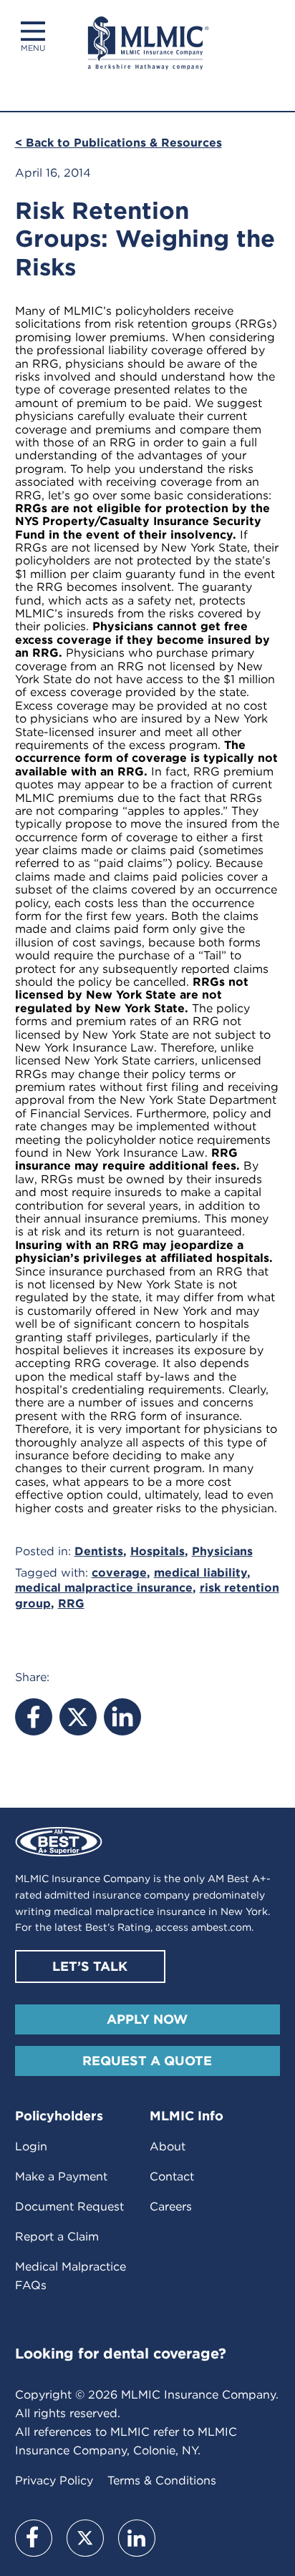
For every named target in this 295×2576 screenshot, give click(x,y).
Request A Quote (147, 2061)
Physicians (222, 1551)
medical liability (200, 1573)
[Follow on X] (85, 2538)
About (168, 2146)
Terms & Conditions (162, 2480)
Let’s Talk (90, 1966)
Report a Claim (57, 2237)
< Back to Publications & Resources (119, 143)
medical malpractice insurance (104, 1588)
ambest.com (221, 1927)
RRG (71, 1603)
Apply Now (147, 2019)
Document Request (69, 2207)
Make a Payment (61, 2176)
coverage (119, 1573)
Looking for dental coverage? (121, 2354)
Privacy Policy (54, 2480)
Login (31, 2146)
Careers (171, 2207)
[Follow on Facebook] (34, 2538)
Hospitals (158, 1551)
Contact (172, 2176)
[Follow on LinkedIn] (137, 2538)
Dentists (99, 1551)
